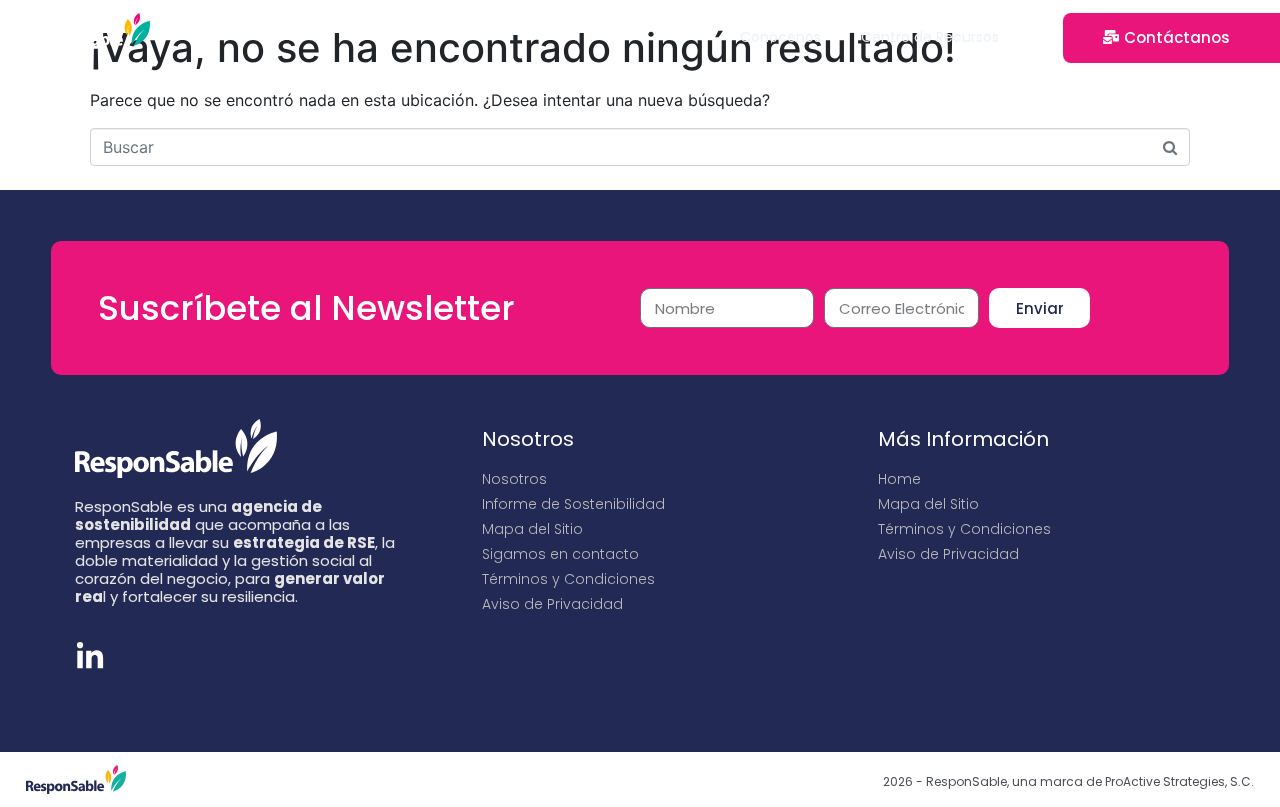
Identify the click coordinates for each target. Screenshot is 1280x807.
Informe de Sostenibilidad (573, 504)
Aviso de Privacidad (552, 604)
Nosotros (514, 479)
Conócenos (780, 37)
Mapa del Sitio (532, 529)
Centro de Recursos (930, 37)
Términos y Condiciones (568, 579)
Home (899, 479)
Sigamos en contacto (560, 554)
